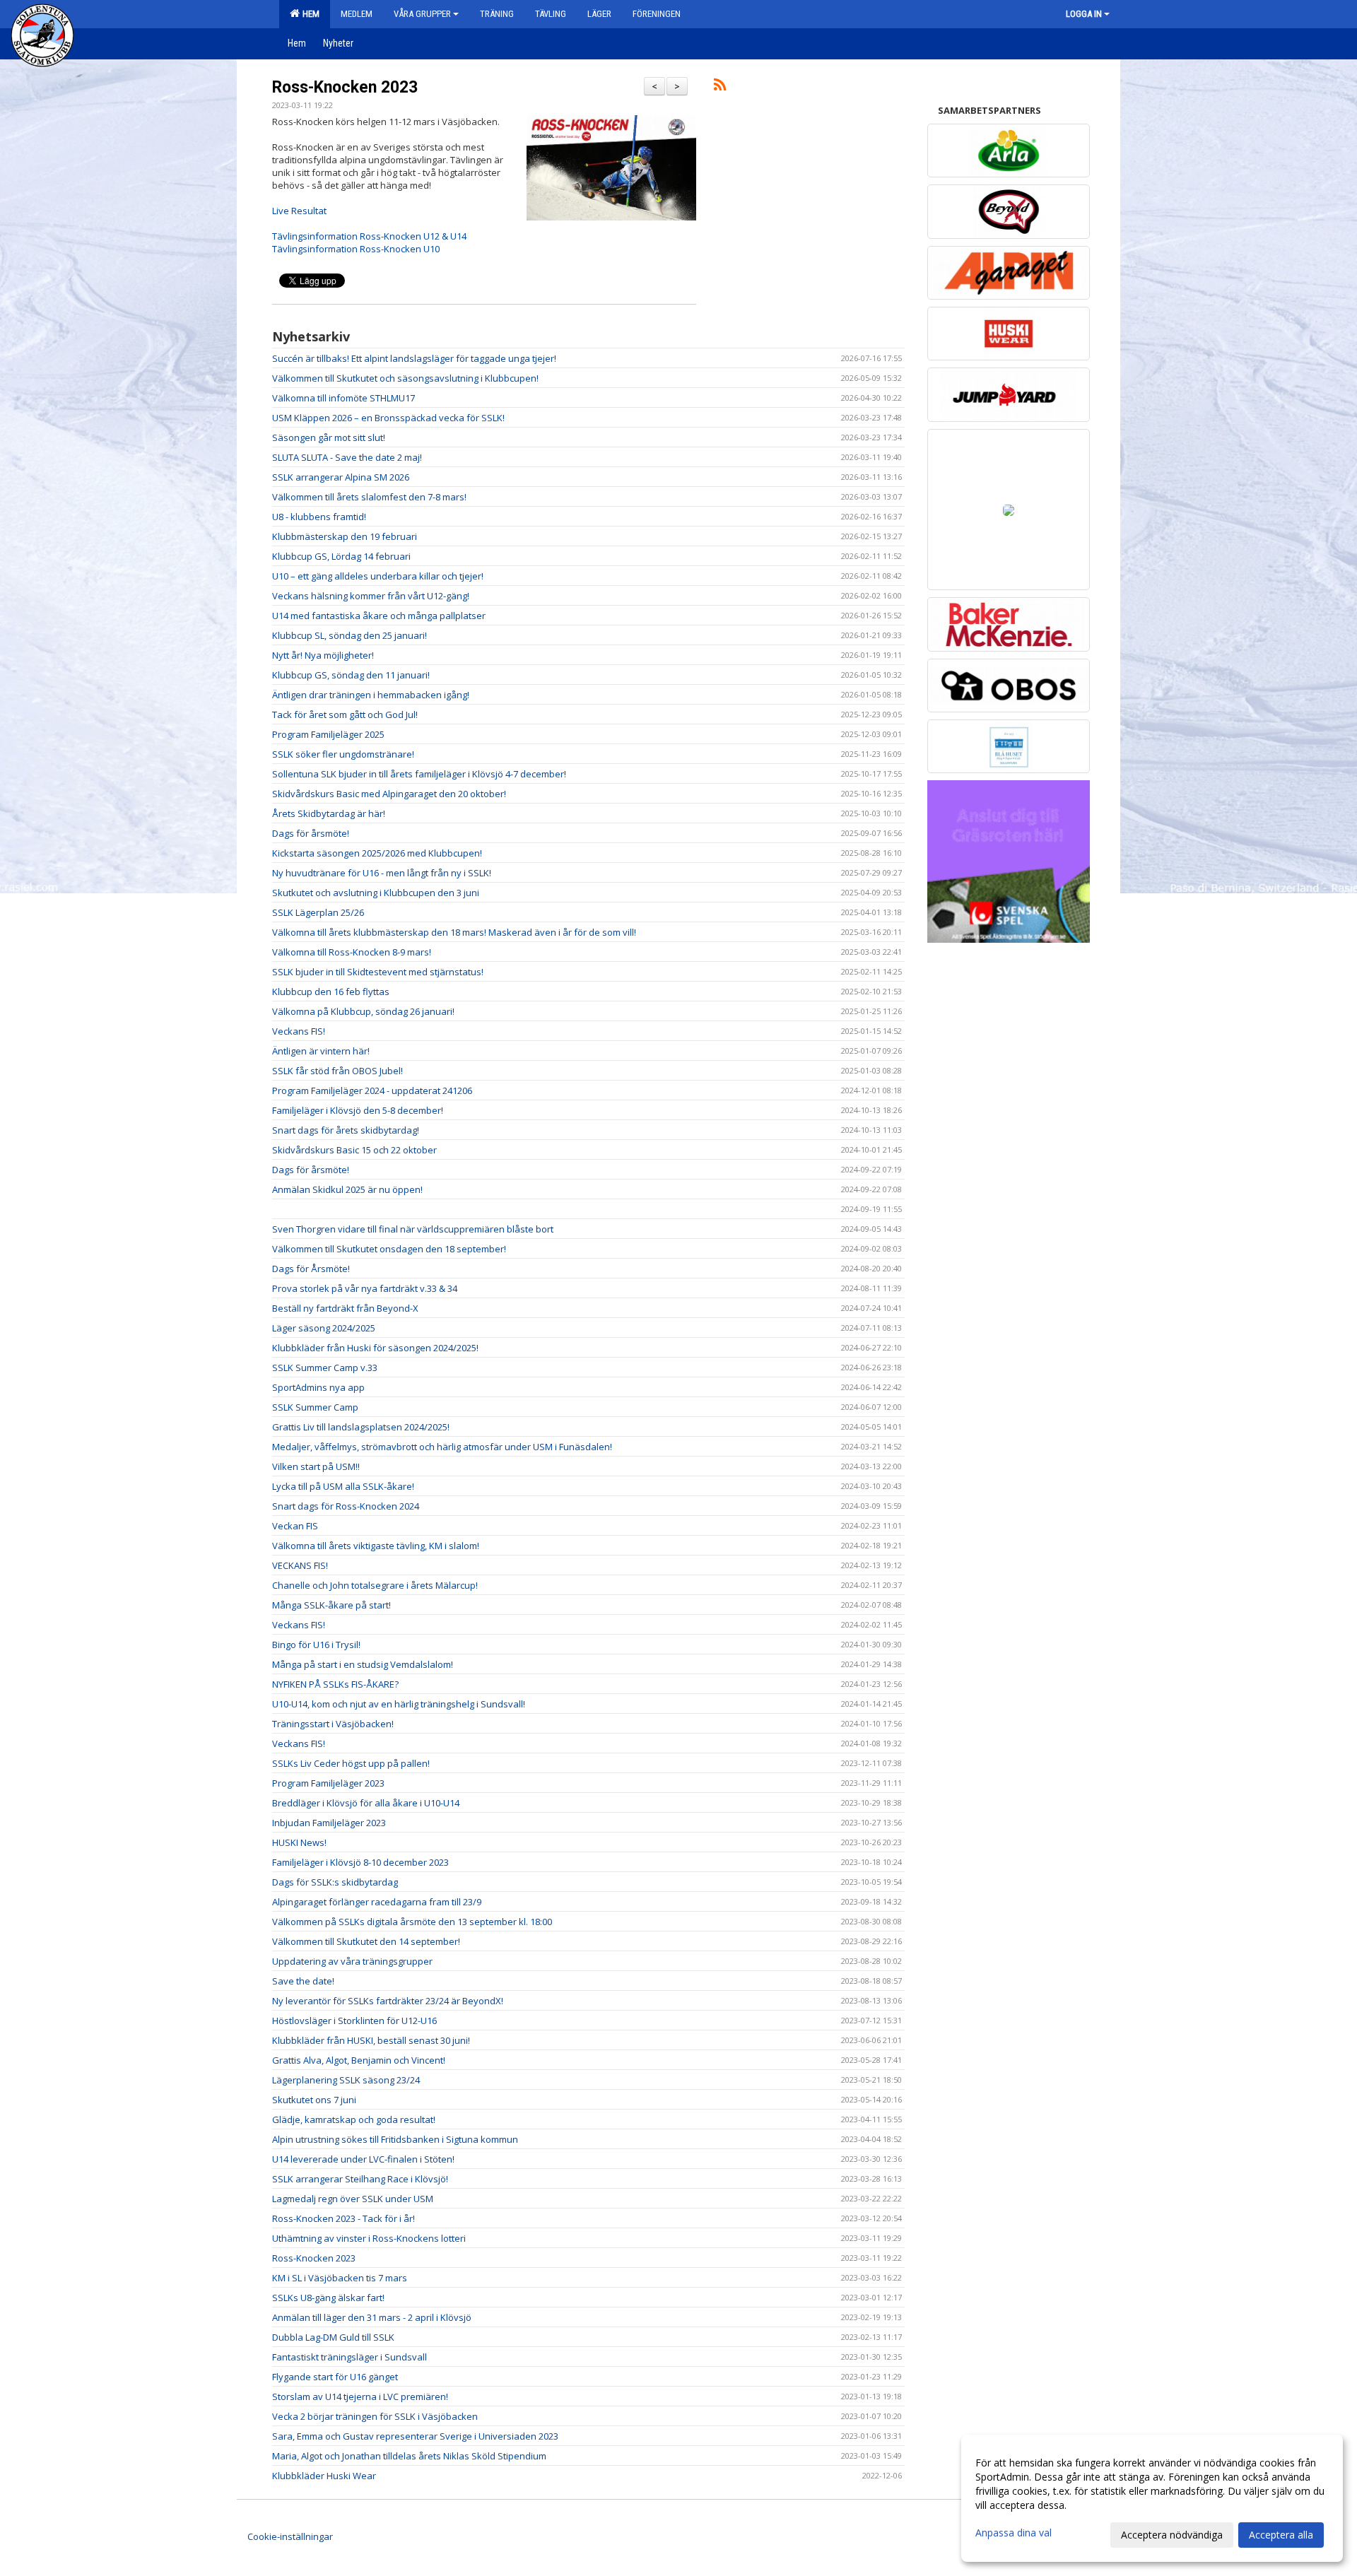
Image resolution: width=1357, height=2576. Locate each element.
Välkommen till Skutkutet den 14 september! (366, 1941)
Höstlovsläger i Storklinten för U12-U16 (354, 2021)
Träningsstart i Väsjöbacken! (333, 1724)
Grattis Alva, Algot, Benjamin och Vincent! (359, 2060)
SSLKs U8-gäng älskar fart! (328, 2298)
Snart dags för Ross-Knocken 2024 (346, 1506)
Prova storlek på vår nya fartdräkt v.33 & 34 (365, 1288)
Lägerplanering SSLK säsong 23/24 (346, 2080)
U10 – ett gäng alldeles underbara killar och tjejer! (378, 576)
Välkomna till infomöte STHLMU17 (343, 398)
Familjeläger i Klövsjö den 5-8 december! (358, 1110)
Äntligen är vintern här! (321, 1051)
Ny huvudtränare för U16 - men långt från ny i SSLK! (382, 873)
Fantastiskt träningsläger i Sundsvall (349, 2357)
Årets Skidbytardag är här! (329, 813)
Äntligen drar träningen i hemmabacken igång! (371, 695)
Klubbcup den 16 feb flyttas (331, 992)
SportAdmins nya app (318, 1387)
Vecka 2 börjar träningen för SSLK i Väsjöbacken (375, 2416)
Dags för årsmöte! (311, 833)
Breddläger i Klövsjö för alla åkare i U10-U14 (366, 1803)
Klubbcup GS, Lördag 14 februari (341, 556)
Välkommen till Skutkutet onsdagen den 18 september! (389, 1249)
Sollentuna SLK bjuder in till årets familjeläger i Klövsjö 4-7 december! (419, 774)
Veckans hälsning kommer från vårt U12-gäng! (371, 596)
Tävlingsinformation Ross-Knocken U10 (356, 249)
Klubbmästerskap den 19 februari (345, 536)
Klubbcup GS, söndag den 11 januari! (351, 675)
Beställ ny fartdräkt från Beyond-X (345, 1308)
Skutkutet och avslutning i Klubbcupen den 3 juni (376, 893)
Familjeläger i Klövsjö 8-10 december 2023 (360, 1862)
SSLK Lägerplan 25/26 (318, 912)
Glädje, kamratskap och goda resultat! (354, 2119)
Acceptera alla (1281, 2535)
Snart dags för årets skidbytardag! (346, 1130)
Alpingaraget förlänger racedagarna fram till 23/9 (377, 1902)
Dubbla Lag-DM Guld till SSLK (333, 2337)
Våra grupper (422, 14)
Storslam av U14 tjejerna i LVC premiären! (360, 2396)
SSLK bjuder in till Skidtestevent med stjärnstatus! (378, 972)
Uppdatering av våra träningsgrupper (352, 1961)
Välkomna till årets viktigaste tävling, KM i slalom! (376, 1546)
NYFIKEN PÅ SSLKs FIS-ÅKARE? (335, 1684)
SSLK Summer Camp (315, 1407)
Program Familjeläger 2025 (328, 734)
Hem (309, 14)
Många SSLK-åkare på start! (331, 1605)
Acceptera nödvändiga (1172, 2535)
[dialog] (1152, 2498)
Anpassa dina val (1014, 2533)
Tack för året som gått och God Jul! (345, 714)
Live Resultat (299, 211)
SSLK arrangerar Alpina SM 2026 (341, 477)
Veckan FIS (295, 1526)
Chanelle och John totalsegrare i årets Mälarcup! (375, 1585)
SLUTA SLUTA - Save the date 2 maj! (347, 457)
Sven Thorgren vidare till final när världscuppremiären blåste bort (413, 1229)
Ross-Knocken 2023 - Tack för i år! (343, 2218)
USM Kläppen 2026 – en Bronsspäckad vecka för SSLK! (388, 418)
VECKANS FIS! (300, 1565)
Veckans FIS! (299, 1031)
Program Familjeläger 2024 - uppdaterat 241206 (372, 1090)
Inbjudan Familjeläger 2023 (329, 1823)
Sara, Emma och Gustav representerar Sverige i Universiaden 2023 (415, 2436)
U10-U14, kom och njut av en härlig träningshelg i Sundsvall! (399, 1704)
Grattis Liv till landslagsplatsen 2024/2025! (361, 1427)
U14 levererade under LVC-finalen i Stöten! (363, 2159)
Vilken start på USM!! (316, 1466)
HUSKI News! (299, 1842)
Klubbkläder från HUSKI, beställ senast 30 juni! (371, 2040)
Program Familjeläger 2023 (328, 1783)
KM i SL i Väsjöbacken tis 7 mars (340, 2278)
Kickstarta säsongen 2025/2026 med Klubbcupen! (377, 853)
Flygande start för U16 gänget (335, 2377)
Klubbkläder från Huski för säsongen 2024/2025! (375, 1348)
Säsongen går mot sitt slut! (329, 437)
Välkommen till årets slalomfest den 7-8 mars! (369, 497)
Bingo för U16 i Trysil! (316, 1645)
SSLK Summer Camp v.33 (325, 1368)
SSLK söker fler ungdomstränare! (343, 754)
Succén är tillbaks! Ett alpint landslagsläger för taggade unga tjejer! (414, 358)
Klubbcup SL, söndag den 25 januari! (349, 635)
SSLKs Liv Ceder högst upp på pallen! (351, 1763)
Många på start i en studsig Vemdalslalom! (363, 1664)
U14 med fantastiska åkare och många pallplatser (379, 616)
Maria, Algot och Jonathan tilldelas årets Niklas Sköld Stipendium (409, 2456)
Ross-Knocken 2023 (345, 87)
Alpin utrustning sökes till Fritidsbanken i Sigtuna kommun (395, 2139)
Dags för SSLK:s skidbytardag (335, 1882)
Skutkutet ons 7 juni (314, 2100)
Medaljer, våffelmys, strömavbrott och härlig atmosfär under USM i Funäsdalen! (442, 1447)
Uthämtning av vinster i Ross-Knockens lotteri (369, 2238)
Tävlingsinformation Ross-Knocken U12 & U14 (369, 236)
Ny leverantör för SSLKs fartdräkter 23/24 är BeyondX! (388, 2001)
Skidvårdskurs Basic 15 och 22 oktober (354, 1150)
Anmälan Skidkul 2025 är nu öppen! (347, 1189)
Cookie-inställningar (290, 2536)
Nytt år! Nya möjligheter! (323, 655)
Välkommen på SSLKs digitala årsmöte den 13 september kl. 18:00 (412, 1922)
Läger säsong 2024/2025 (324, 1328)
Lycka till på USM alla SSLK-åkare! (343, 1486)
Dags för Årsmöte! (311, 1269)
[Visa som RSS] (720, 87)
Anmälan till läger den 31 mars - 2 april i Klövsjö (372, 2317)
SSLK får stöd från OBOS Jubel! (337, 1071)
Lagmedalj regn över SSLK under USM (353, 2199)
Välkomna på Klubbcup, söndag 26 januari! (363, 1011)
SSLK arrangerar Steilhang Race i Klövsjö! (360, 2179)
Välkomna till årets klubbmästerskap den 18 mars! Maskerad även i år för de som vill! (454, 932)
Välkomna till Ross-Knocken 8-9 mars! (352, 952)
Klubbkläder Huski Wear (324, 2476)
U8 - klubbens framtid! (319, 517)
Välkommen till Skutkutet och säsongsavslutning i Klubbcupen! (405, 378)
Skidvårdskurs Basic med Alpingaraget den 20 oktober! (389, 794)
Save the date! (303, 1981)
